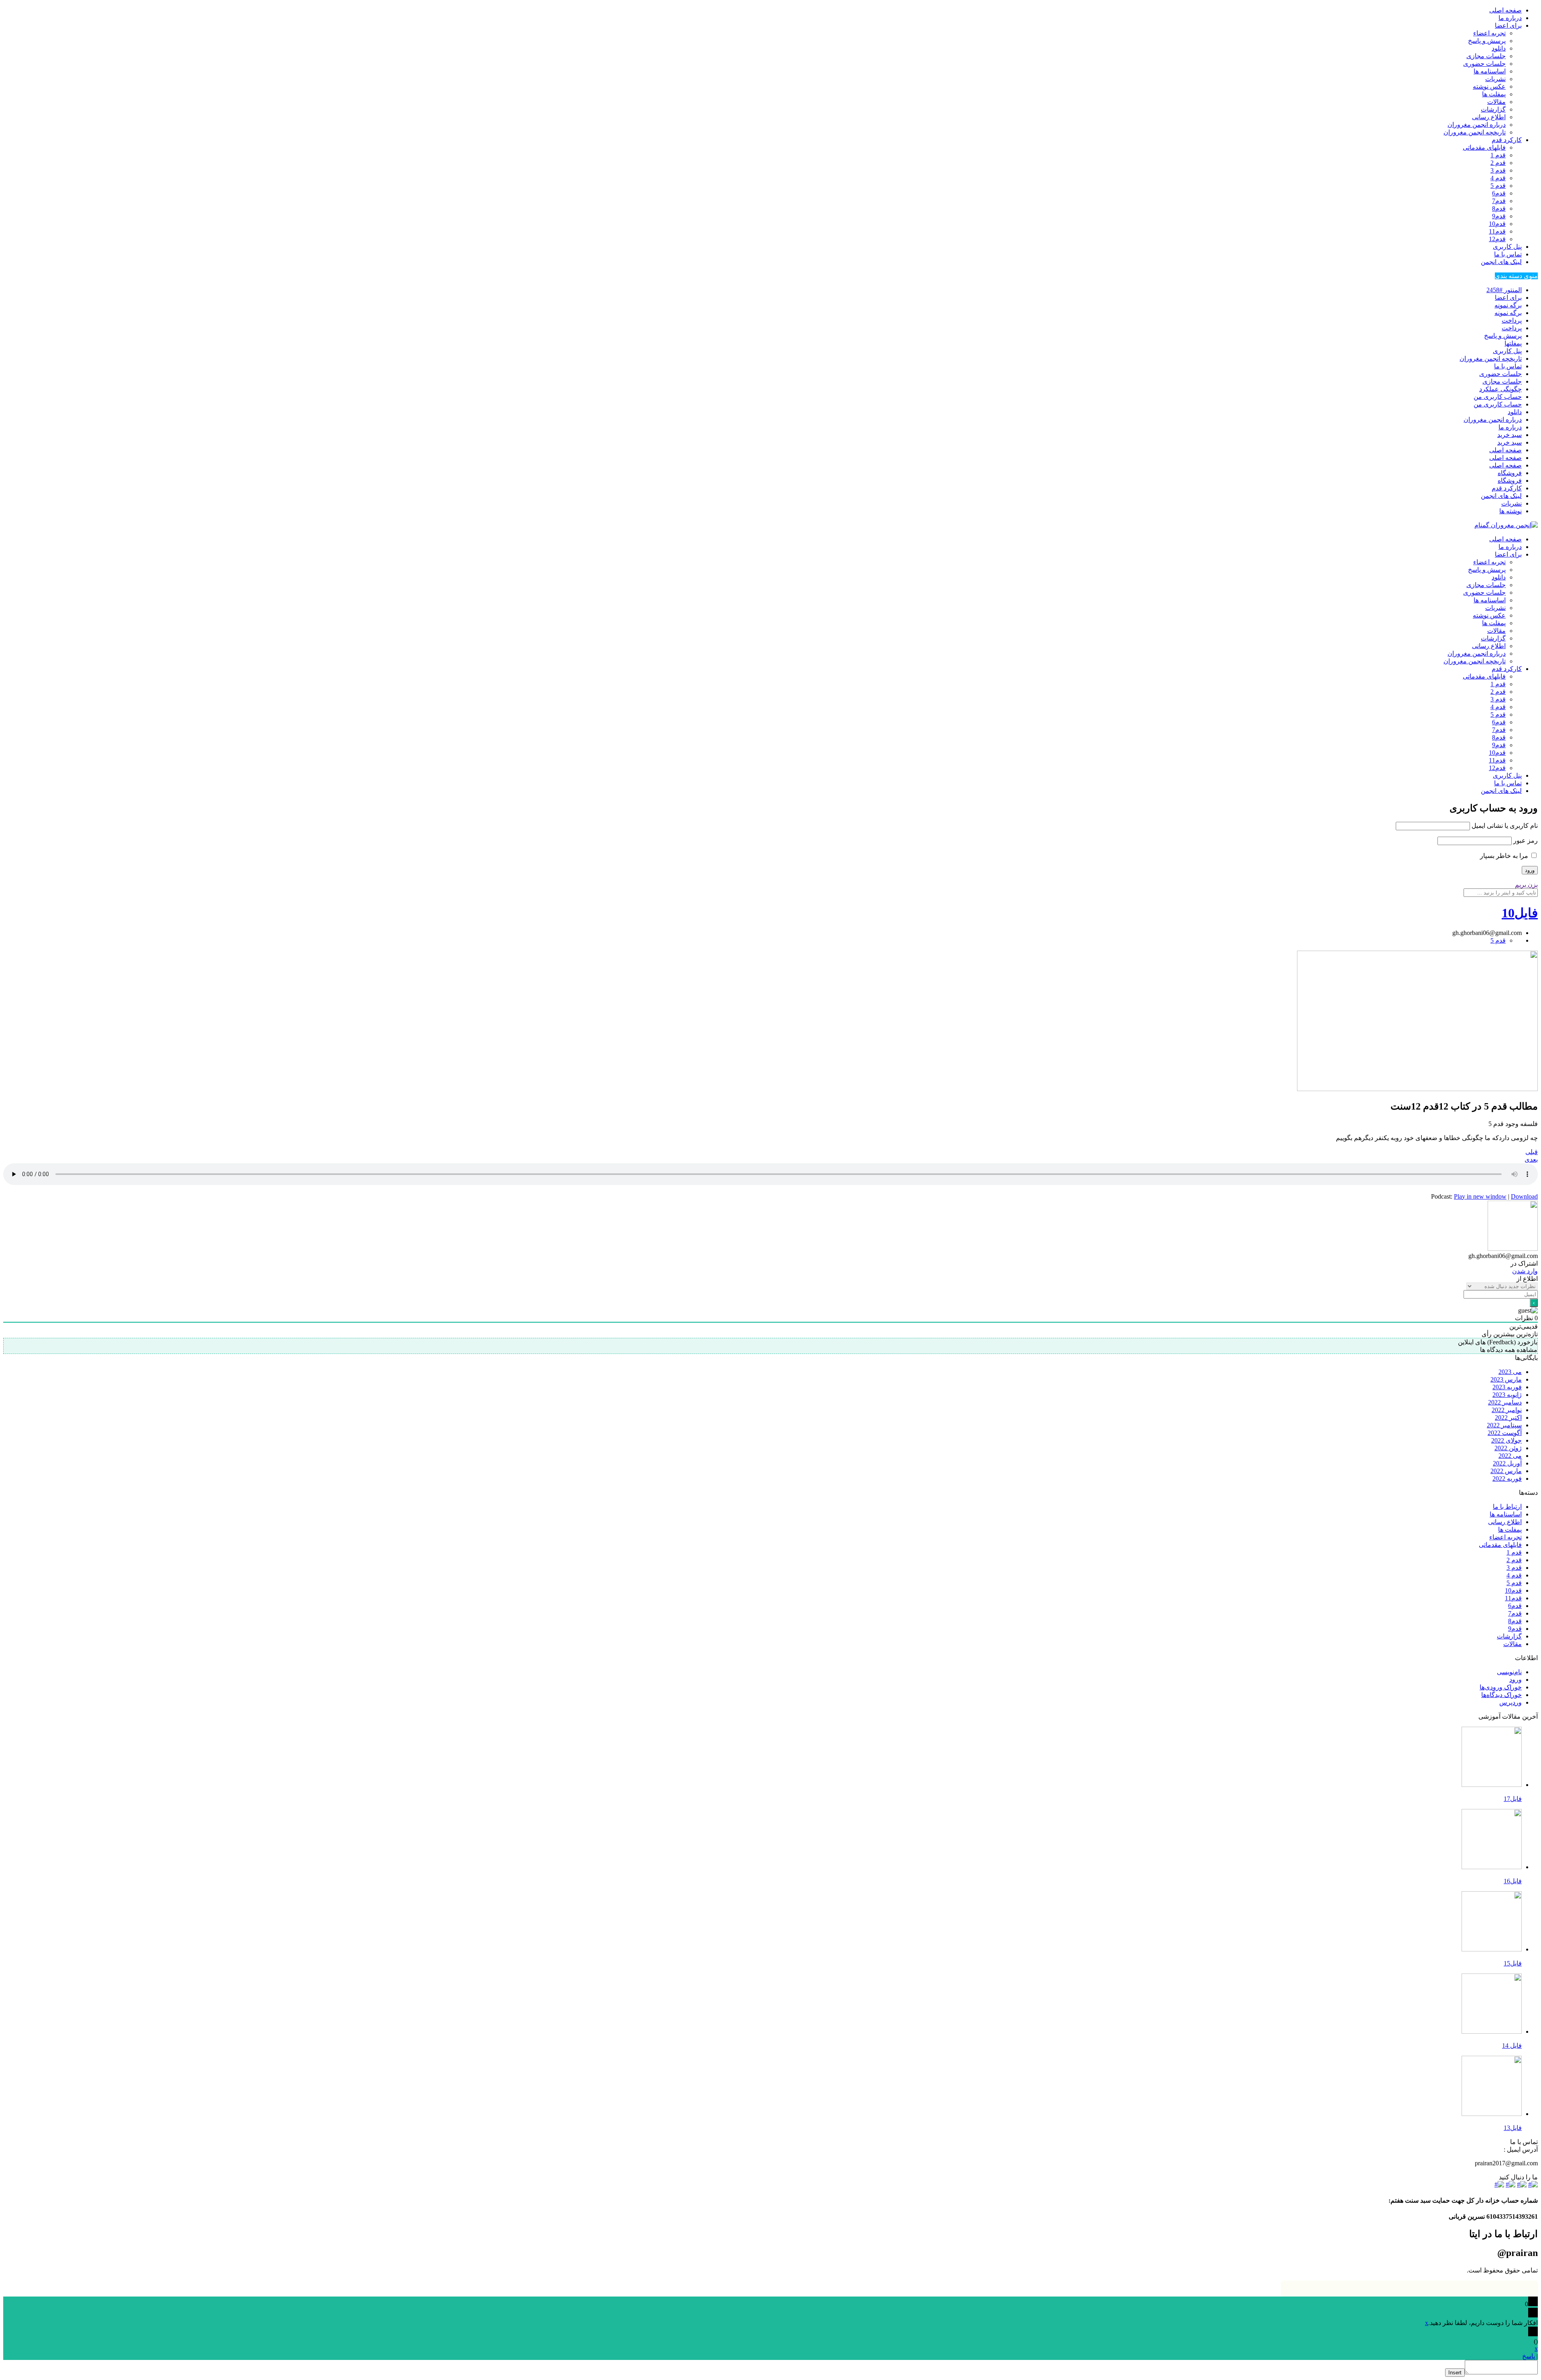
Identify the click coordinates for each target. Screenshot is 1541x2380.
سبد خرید (1509, 435)
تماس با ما (1508, 254)
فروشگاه (1510, 473)
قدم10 (1497, 224)
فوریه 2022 (1507, 1479)
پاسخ (1529, 2356)
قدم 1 (1498, 155)
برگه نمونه (1508, 305)
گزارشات (1493, 109)
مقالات (1496, 102)
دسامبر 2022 (1505, 1402)
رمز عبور (1526, 840)
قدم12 (1497, 239)
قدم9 (1499, 216)
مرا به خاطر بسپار (1505, 856)
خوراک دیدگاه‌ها (1501, 1695)
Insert (1455, 2373)
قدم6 (1499, 193)
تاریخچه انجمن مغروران (1475, 132)
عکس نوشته (1489, 86)
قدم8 (1499, 208)
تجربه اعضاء (1489, 33)
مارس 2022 (1506, 1471)
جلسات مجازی (1486, 56)
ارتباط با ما (1507, 1507)
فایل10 (1520, 913)
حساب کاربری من (1498, 397)
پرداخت (1512, 320)
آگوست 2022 (1505, 1433)
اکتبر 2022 (1508, 1418)
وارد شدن (1525, 1271)
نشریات (1495, 79)
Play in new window (1480, 1196)
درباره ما (1510, 18)
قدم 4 (1498, 178)
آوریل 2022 (1507, 1463)
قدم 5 (1498, 186)
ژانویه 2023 (1507, 1395)
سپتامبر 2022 (1504, 1425)
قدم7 (1499, 201)
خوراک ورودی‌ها (1501, 1687)
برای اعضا (1508, 25)
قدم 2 (1498, 163)
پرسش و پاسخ (1487, 41)
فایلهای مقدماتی (1484, 147)
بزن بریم (1526, 885)
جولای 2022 (1506, 1440)
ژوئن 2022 (1508, 1448)
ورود (1516, 1680)
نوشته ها (1511, 511)
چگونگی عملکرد (1500, 389)
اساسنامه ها (1490, 71)
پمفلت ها (1494, 94)
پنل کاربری (1507, 247)
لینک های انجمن (1501, 262)
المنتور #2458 (1504, 290)
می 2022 (1510, 1456)
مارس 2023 (1506, 1379)
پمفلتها (1513, 343)
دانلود (1499, 48)
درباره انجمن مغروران (1477, 125)
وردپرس (1511, 1702)
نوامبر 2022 (1507, 1410)
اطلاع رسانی (1489, 117)
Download (1524, 1196)
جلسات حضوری (1484, 64)
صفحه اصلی (1505, 10)
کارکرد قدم (1507, 140)
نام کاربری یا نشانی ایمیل (1505, 826)
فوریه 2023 (1507, 1387)
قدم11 (1497, 231)
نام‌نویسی (1509, 1672)
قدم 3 (1498, 170)
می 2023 (1510, 1372)
